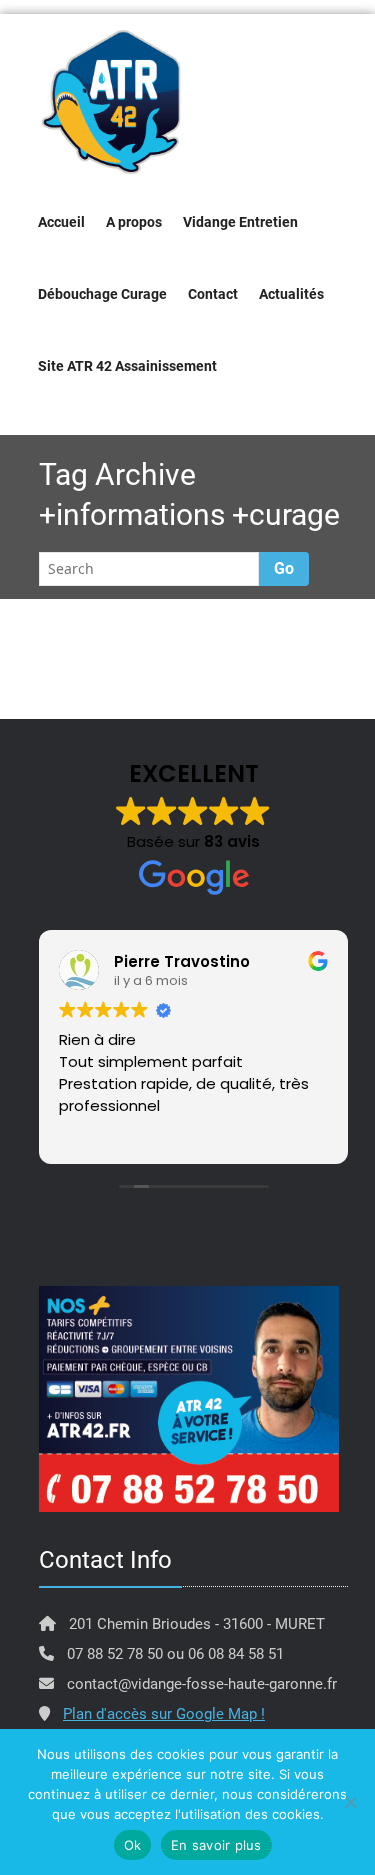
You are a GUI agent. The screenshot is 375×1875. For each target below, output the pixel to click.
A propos (134, 222)
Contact (213, 294)
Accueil (61, 222)
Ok (133, 1845)
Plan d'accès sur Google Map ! (164, 1714)
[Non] (350, 1802)
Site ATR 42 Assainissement (127, 366)
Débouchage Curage (102, 294)
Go (284, 568)
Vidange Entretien (240, 222)
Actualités (291, 294)
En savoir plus (216, 1845)
